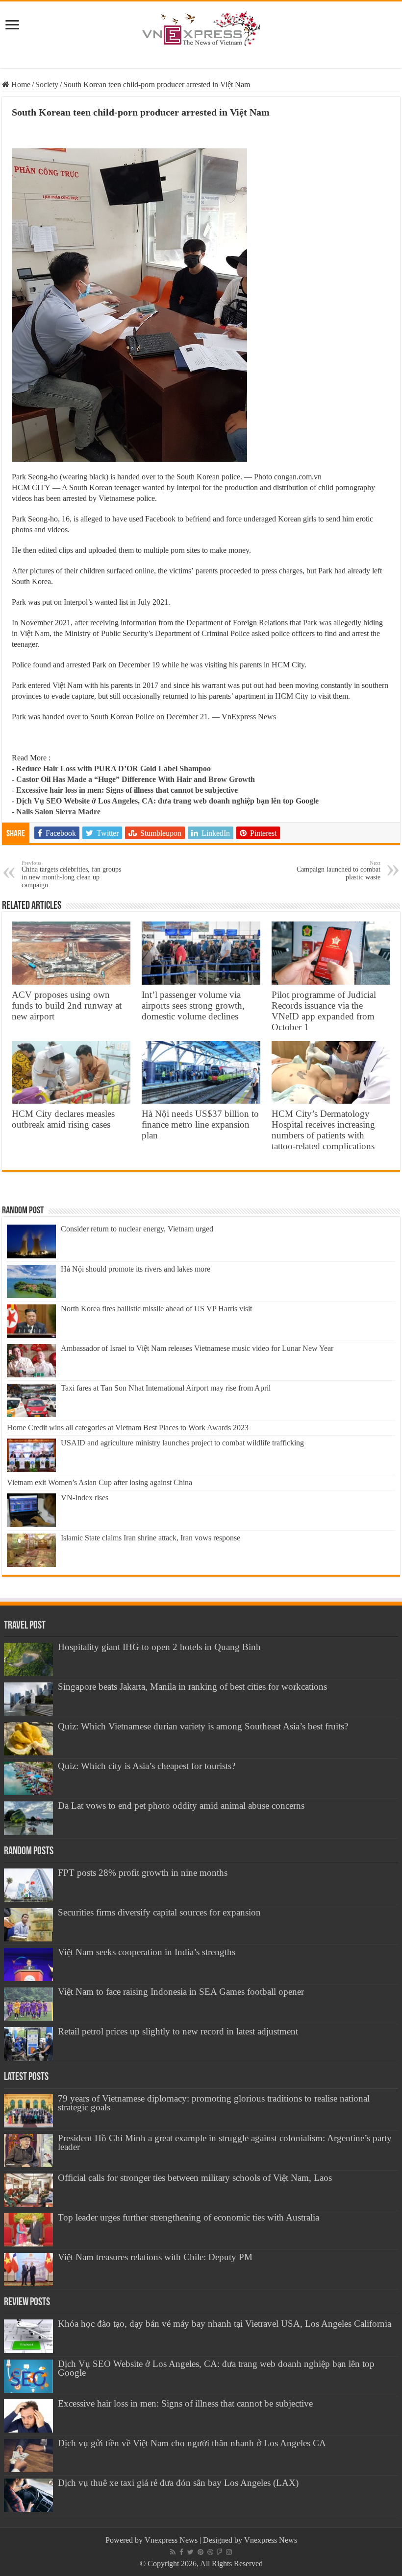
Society (47, 84)
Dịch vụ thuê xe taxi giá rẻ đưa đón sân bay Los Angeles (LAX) (178, 2483)
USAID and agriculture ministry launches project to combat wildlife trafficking (182, 1443)
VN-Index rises (85, 1498)
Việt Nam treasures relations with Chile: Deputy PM (155, 2257)
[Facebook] (181, 2552)
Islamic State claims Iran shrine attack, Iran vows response (151, 1538)
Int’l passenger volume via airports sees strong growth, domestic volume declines (193, 1005)
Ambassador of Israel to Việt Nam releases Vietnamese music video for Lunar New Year (197, 1348)
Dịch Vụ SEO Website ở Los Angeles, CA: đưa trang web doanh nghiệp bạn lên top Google (167, 801)
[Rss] (173, 2552)
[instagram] (229, 2552)
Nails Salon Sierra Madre (58, 812)
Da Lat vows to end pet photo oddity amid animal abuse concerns (181, 1806)
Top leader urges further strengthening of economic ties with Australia (188, 2217)
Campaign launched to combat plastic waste (339, 870)
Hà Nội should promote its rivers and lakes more (136, 1269)
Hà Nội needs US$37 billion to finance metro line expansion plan (200, 1124)
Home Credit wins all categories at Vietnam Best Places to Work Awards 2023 (128, 1428)
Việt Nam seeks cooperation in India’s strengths (147, 1952)
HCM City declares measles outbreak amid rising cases (63, 1119)
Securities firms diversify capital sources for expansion (159, 1912)
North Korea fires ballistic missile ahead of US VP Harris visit (156, 1309)
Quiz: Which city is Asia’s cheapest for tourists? (147, 1766)
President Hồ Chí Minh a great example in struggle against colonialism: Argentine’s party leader (225, 2142)
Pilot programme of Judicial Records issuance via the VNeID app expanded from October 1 (324, 1011)
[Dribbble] (210, 2552)
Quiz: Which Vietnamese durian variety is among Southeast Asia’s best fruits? (203, 1726)
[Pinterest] (201, 2552)
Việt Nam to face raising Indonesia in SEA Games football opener (181, 1992)
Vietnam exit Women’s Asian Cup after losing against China (100, 1482)
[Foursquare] (220, 2552)
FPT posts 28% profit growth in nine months (143, 1873)
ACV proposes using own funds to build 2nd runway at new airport (67, 1005)
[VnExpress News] (201, 29)
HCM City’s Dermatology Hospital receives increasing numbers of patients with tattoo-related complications (323, 1130)
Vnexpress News (171, 2540)
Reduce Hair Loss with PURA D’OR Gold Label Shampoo (113, 768)
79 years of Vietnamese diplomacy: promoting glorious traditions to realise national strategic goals (214, 2103)
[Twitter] (190, 2552)
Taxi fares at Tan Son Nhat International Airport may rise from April (166, 1388)
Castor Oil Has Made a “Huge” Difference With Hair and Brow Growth (136, 779)
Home (20, 84)
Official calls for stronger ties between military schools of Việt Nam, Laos (195, 2178)
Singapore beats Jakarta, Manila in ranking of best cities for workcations (192, 1687)
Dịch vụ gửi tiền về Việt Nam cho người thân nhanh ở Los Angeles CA (192, 2443)
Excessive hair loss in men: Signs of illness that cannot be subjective (127, 790)
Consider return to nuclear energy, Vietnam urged (137, 1229)
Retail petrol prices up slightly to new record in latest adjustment (178, 2031)
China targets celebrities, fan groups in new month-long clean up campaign (71, 874)
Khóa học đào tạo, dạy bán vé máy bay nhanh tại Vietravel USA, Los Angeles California (225, 2324)
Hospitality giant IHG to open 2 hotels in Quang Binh (159, 1647)
